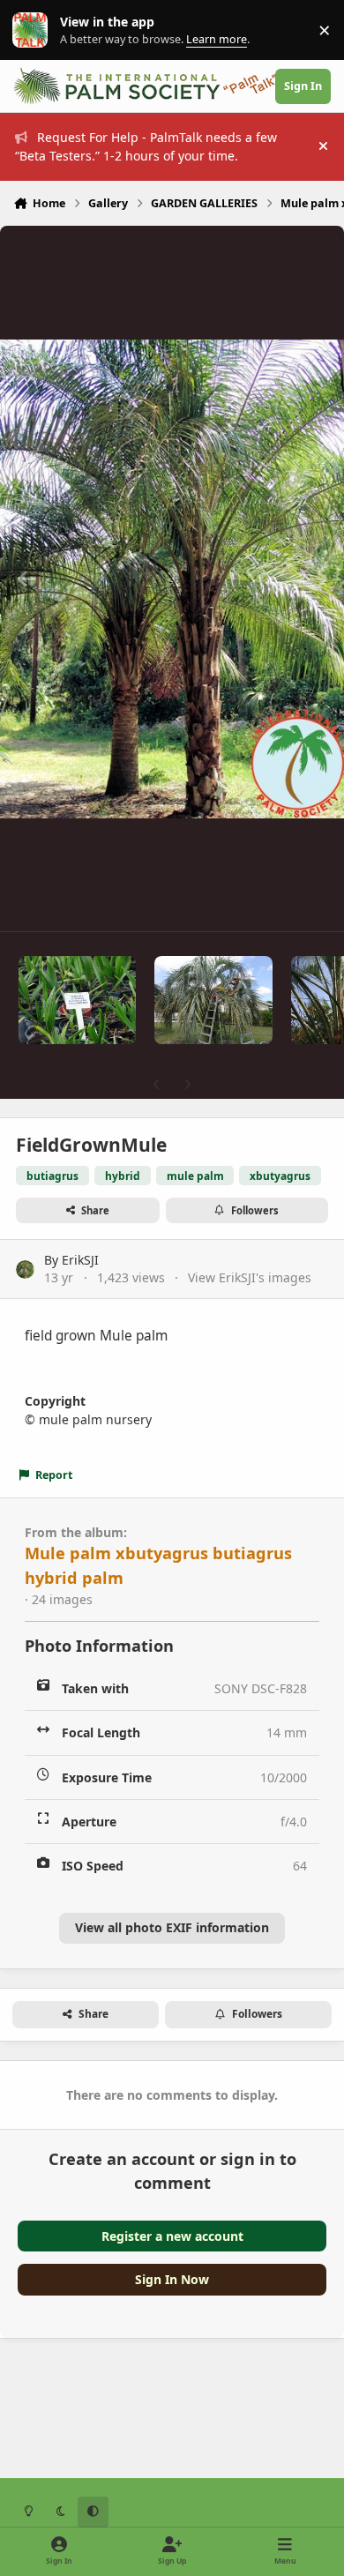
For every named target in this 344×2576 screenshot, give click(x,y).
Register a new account (172, 2236)
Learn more (34, 30)
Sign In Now (172, 2279)
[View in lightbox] (172, 579)
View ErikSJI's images (250, 1277)
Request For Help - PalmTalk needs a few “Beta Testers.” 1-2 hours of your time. (146, 146)
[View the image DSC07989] (213, 1000)
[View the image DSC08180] (77, 1000)
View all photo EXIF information (172, 1927)
